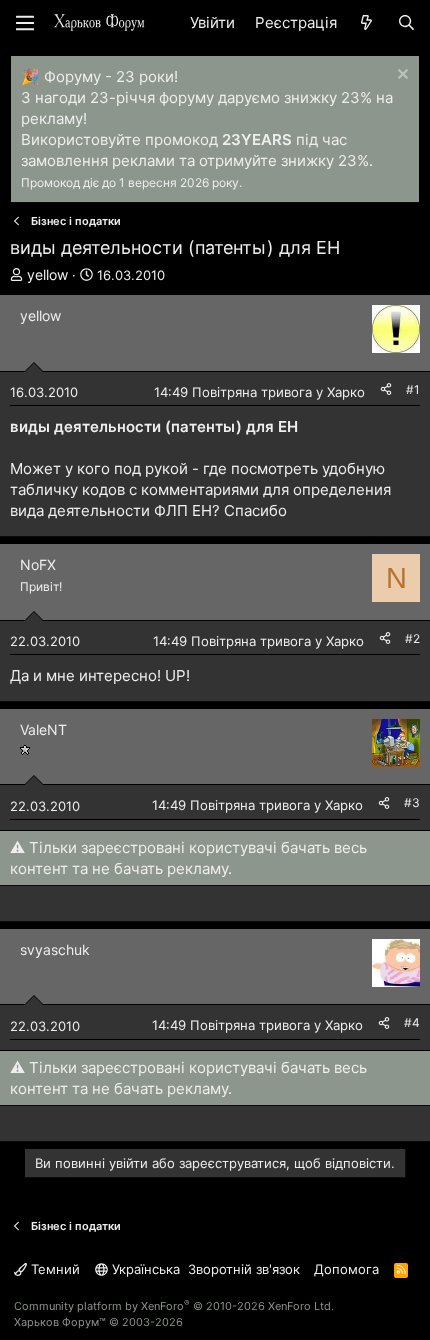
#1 (413, 389)
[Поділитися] (386, 390)
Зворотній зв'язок (244, 1269)
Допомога (346, 1269)
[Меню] (25, 23)
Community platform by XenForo (174, 1306)
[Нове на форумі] (366, 22)
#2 (412, 638)
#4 (412, 1022)
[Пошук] (406, 22)
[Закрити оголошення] (400, 76)
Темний (53, 1269)
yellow (47, 274)
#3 (412, 802)
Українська (144, 1269)
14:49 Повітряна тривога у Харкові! (266, 392)
